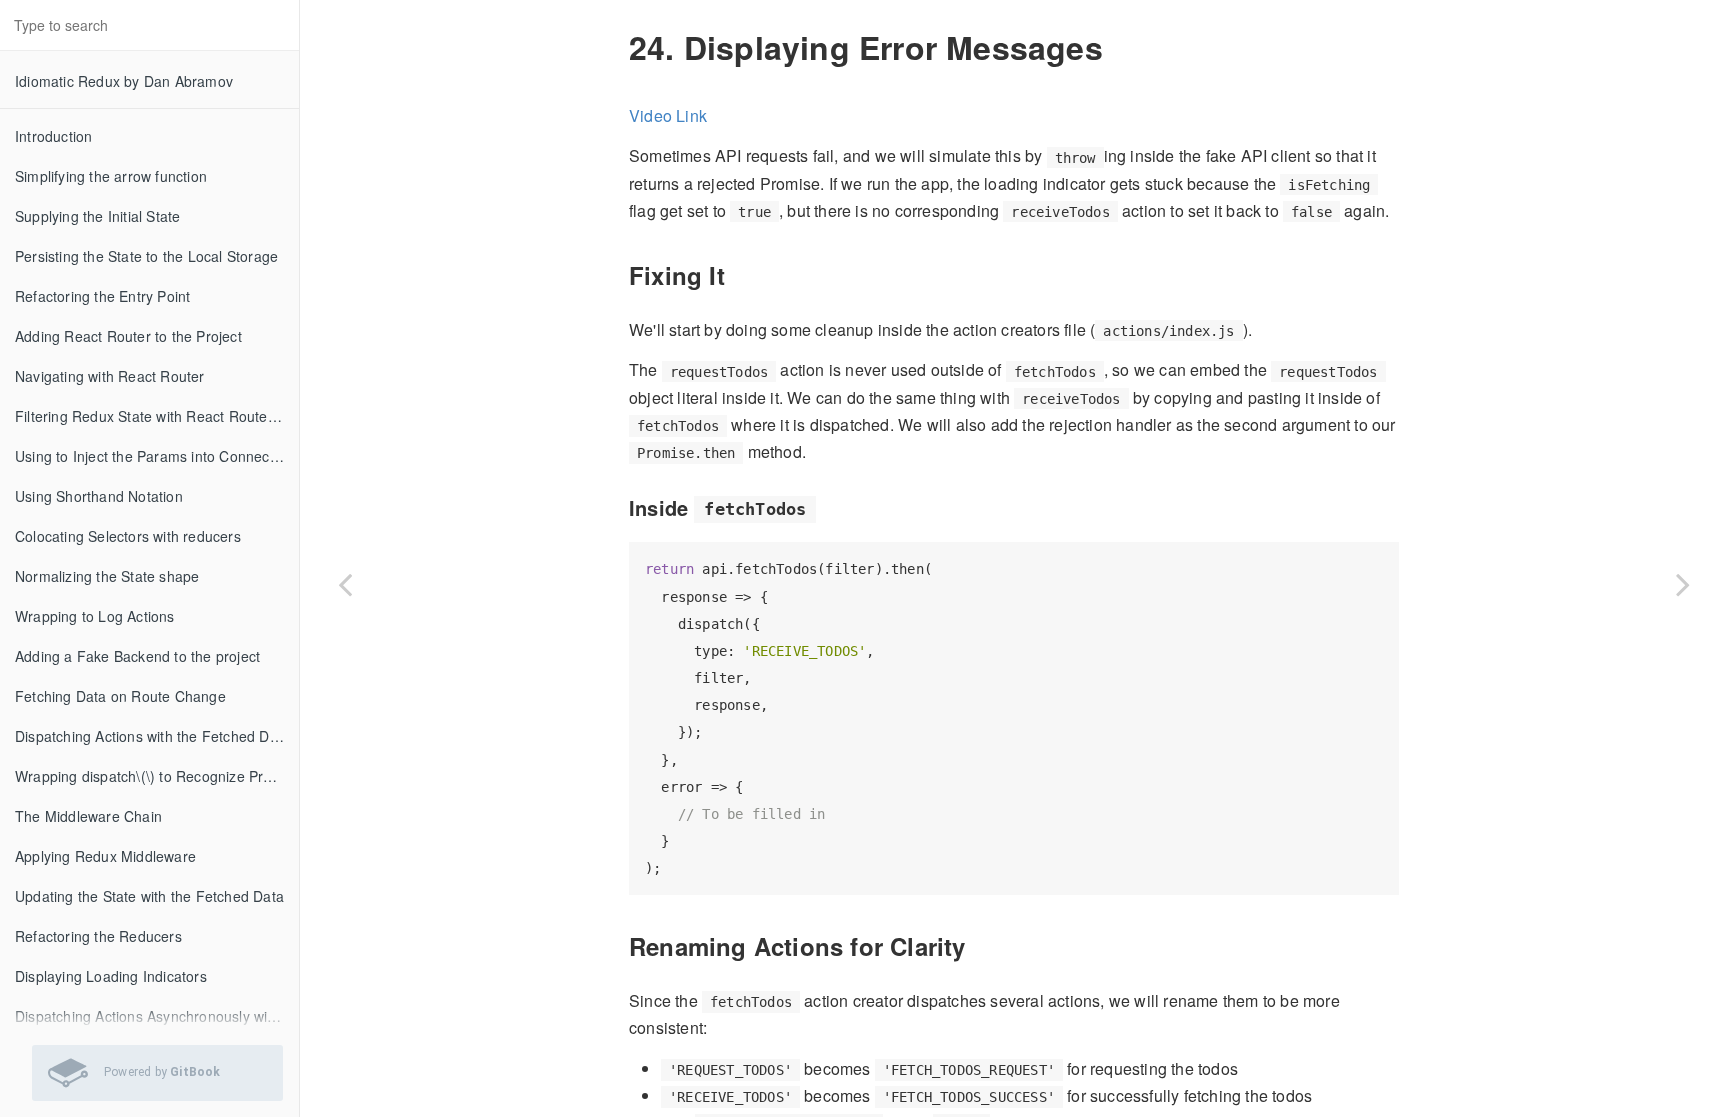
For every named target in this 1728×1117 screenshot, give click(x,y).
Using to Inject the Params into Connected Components (157, 456)
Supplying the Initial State (97, 216)
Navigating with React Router (110, 376)
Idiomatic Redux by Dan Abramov (124, 81)
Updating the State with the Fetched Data (149, 896)
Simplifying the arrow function (111, 176)
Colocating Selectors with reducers (128, 536)
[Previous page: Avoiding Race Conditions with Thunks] (345, 583)
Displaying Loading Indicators (111, 976)
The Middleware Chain (88, 816)
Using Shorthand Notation (99, 496)
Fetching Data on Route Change (120, 696)
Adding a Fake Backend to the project (137, 656)
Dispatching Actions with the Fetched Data (152, 736)
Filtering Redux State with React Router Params (157, 416)
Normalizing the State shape (107, 576)
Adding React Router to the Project (128, 336)
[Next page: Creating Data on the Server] (1683, 583)
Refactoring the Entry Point (102, 296)
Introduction (53, 136)
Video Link (668, 115)
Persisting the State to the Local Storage (146, 256)
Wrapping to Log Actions (95, 616)
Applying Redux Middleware (105, 856)
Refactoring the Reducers (98, 936)
